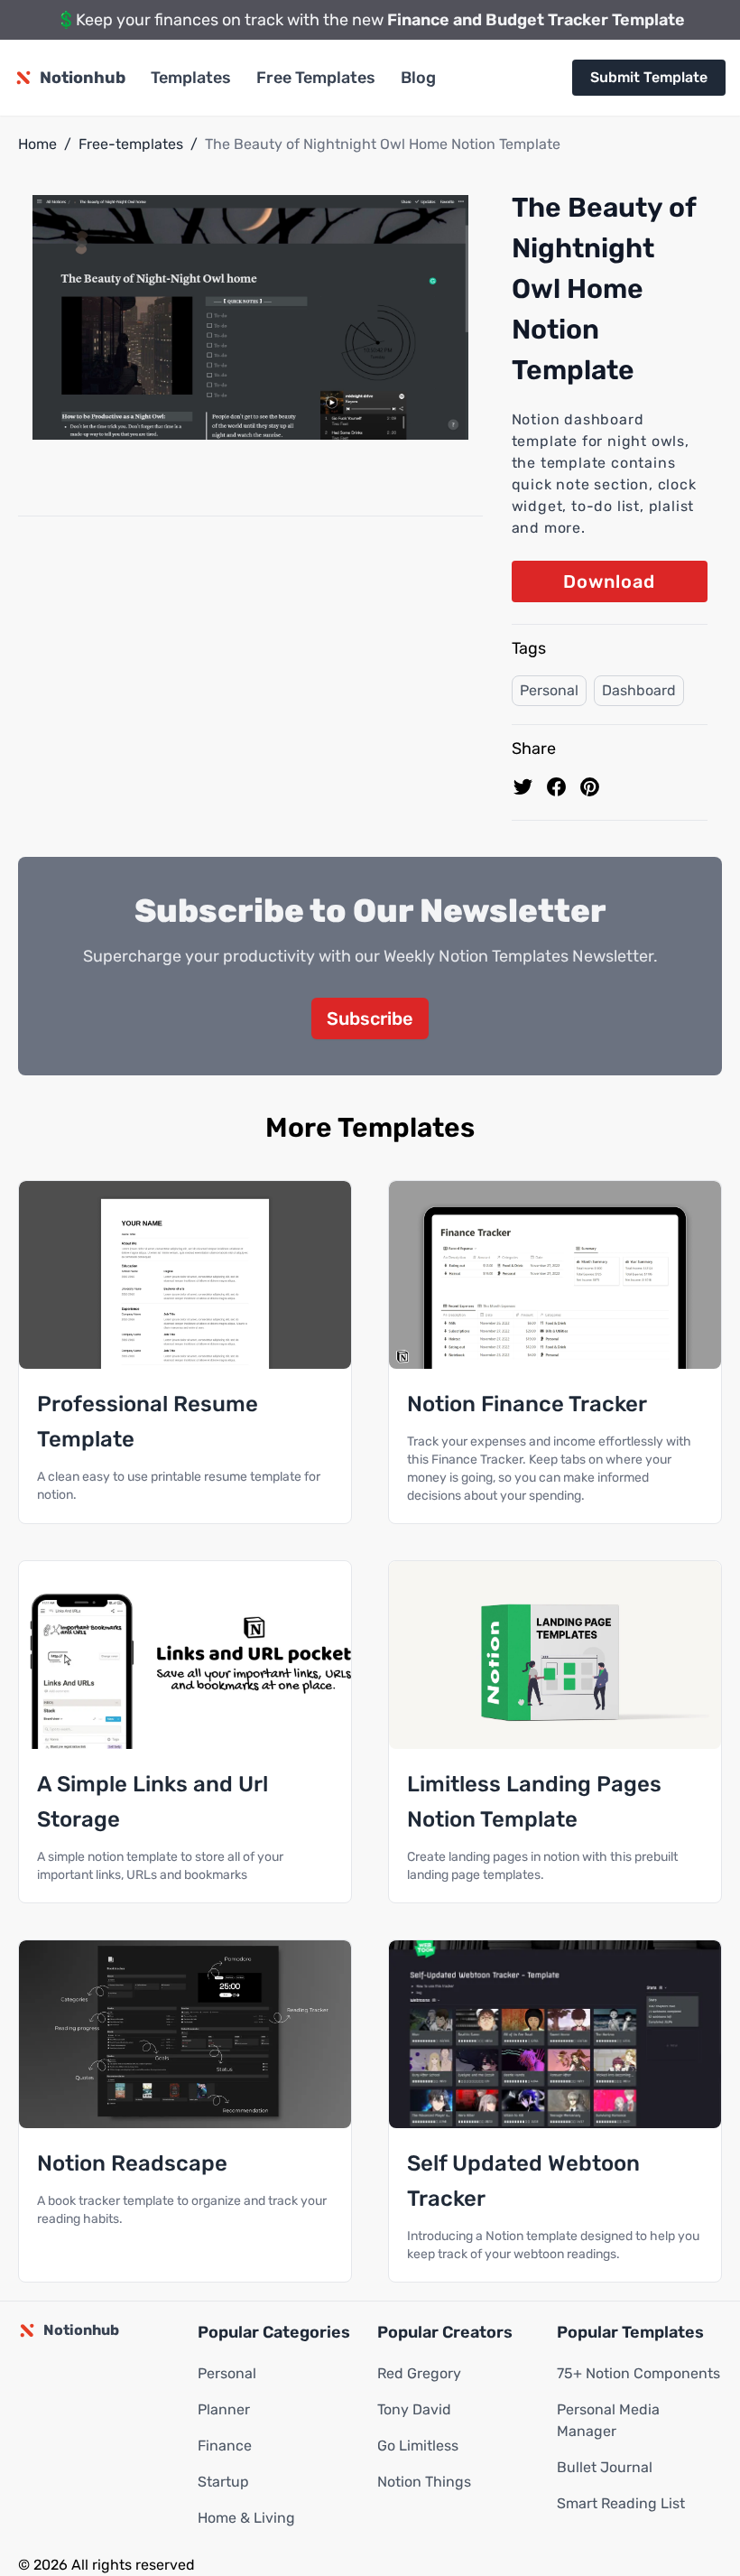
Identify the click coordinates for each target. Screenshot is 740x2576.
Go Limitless (418, 2446)
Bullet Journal (605, 2467)
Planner (224, 2409)
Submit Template (649, 77)
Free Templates (316, 78)
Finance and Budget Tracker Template (536, 20)
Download (609, 581)
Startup (223, 2482)
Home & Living (246, 2518)
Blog (418, 78)
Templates (191, 78)
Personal (549, 690)
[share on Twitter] (523, 787)
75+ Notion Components (638, 2373)
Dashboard (639, 690)
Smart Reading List (621, 2503)
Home (37, 144)
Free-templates (131, 144)
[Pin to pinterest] (590, 787)
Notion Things (424, 2482)
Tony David (414, 2409)
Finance (225, 2446)
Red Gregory (419, 2373)
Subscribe (370, 1018)
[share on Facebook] (556, 787)
